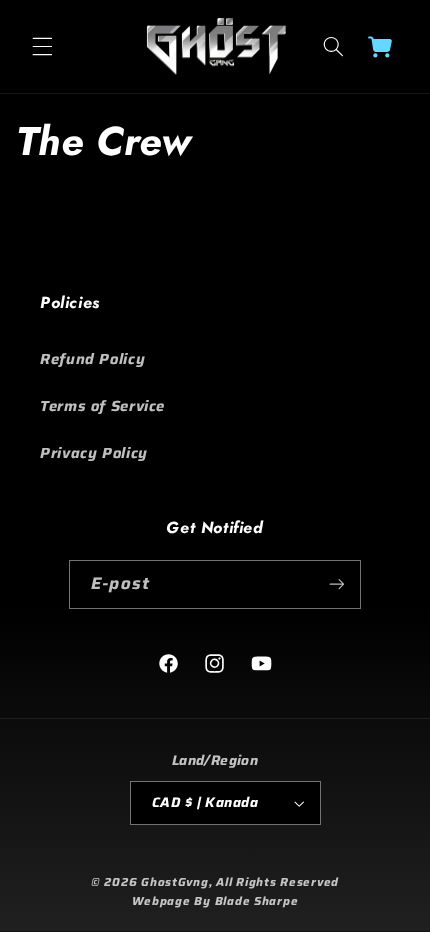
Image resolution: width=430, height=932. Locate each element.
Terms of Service (102, 405)
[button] (42, 47)
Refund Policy (92, 358)
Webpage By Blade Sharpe (215, 901)
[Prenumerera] (336, 584)
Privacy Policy (94, 452)
